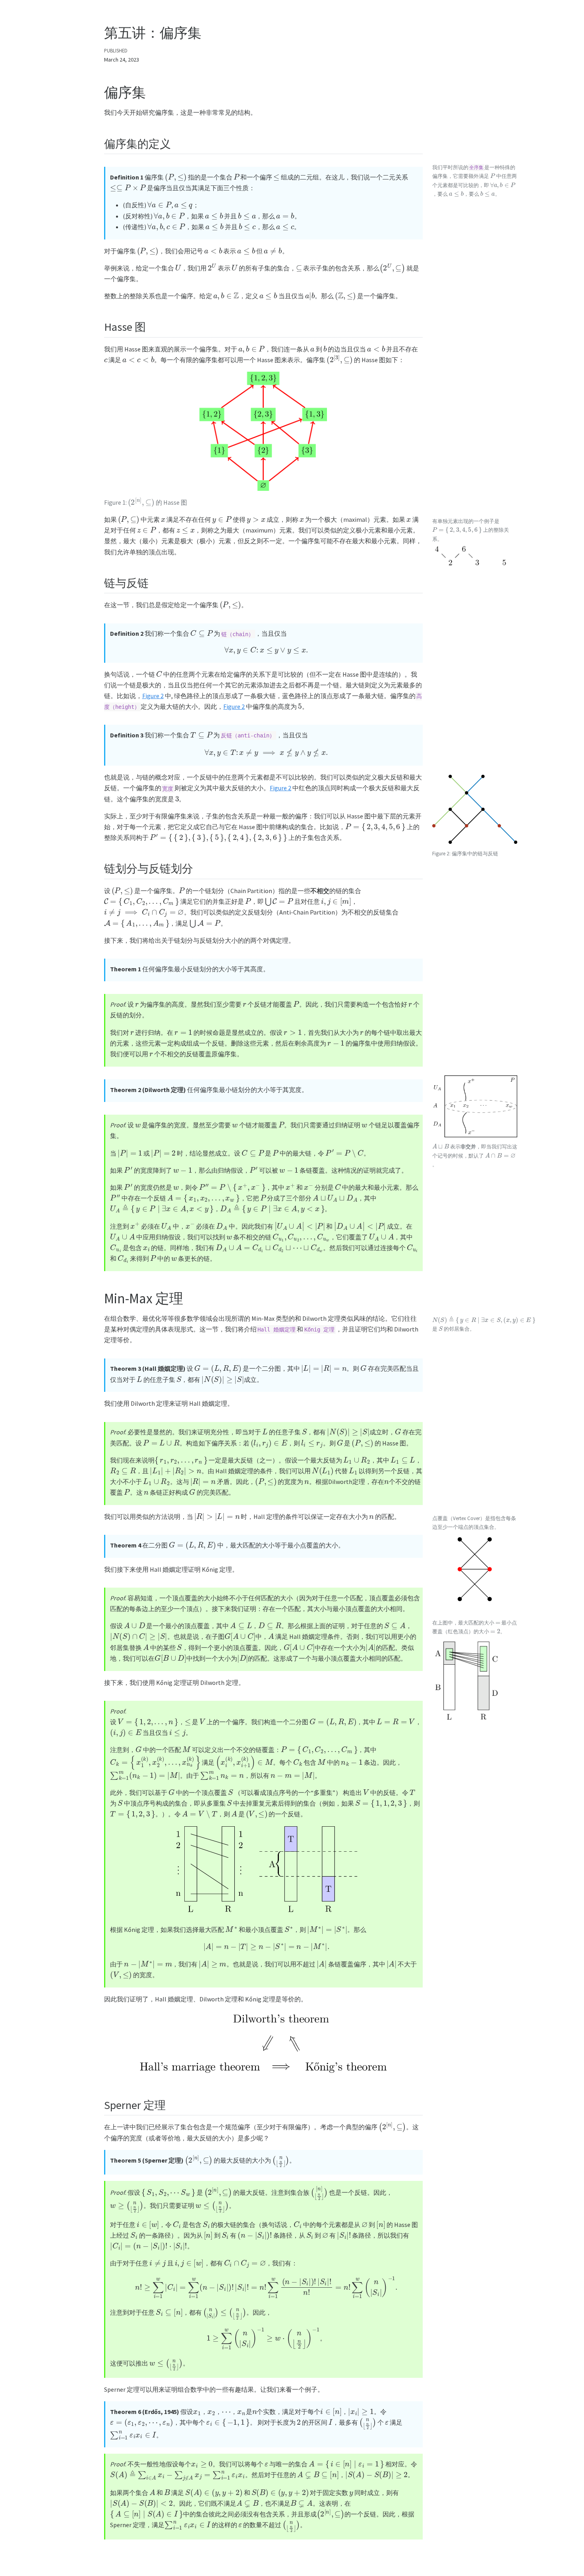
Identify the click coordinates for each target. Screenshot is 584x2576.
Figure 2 (153, 696)
